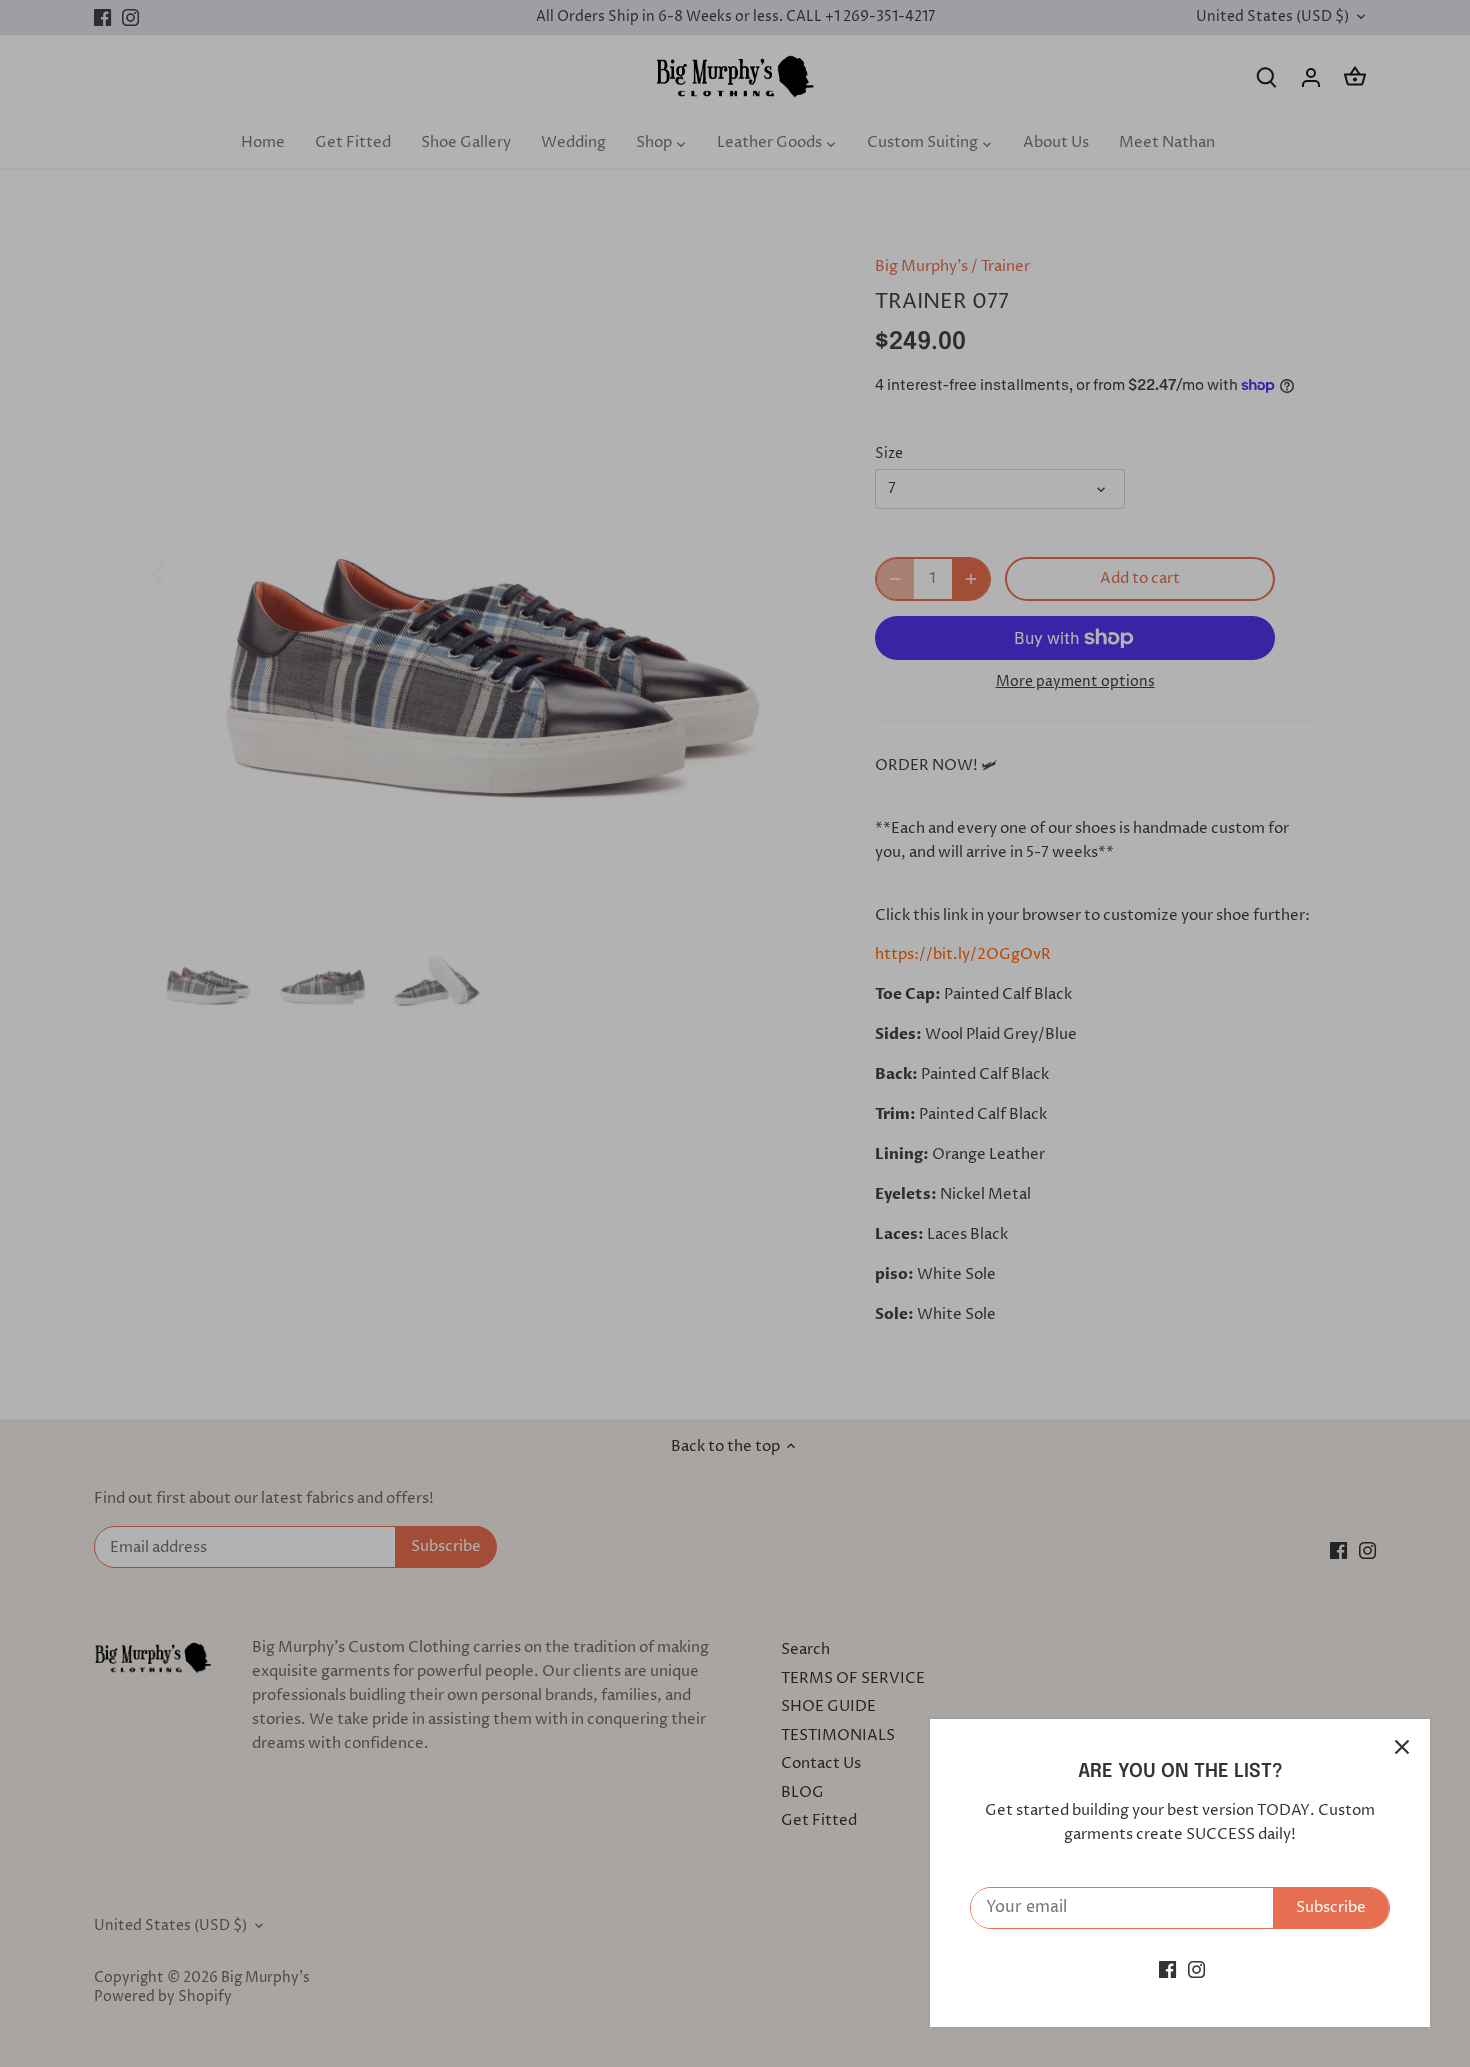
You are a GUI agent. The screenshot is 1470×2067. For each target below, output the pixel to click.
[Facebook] (1167, 1969)
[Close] (1402, 1747)
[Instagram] (1196, 1969)
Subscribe (1331, 1907)
